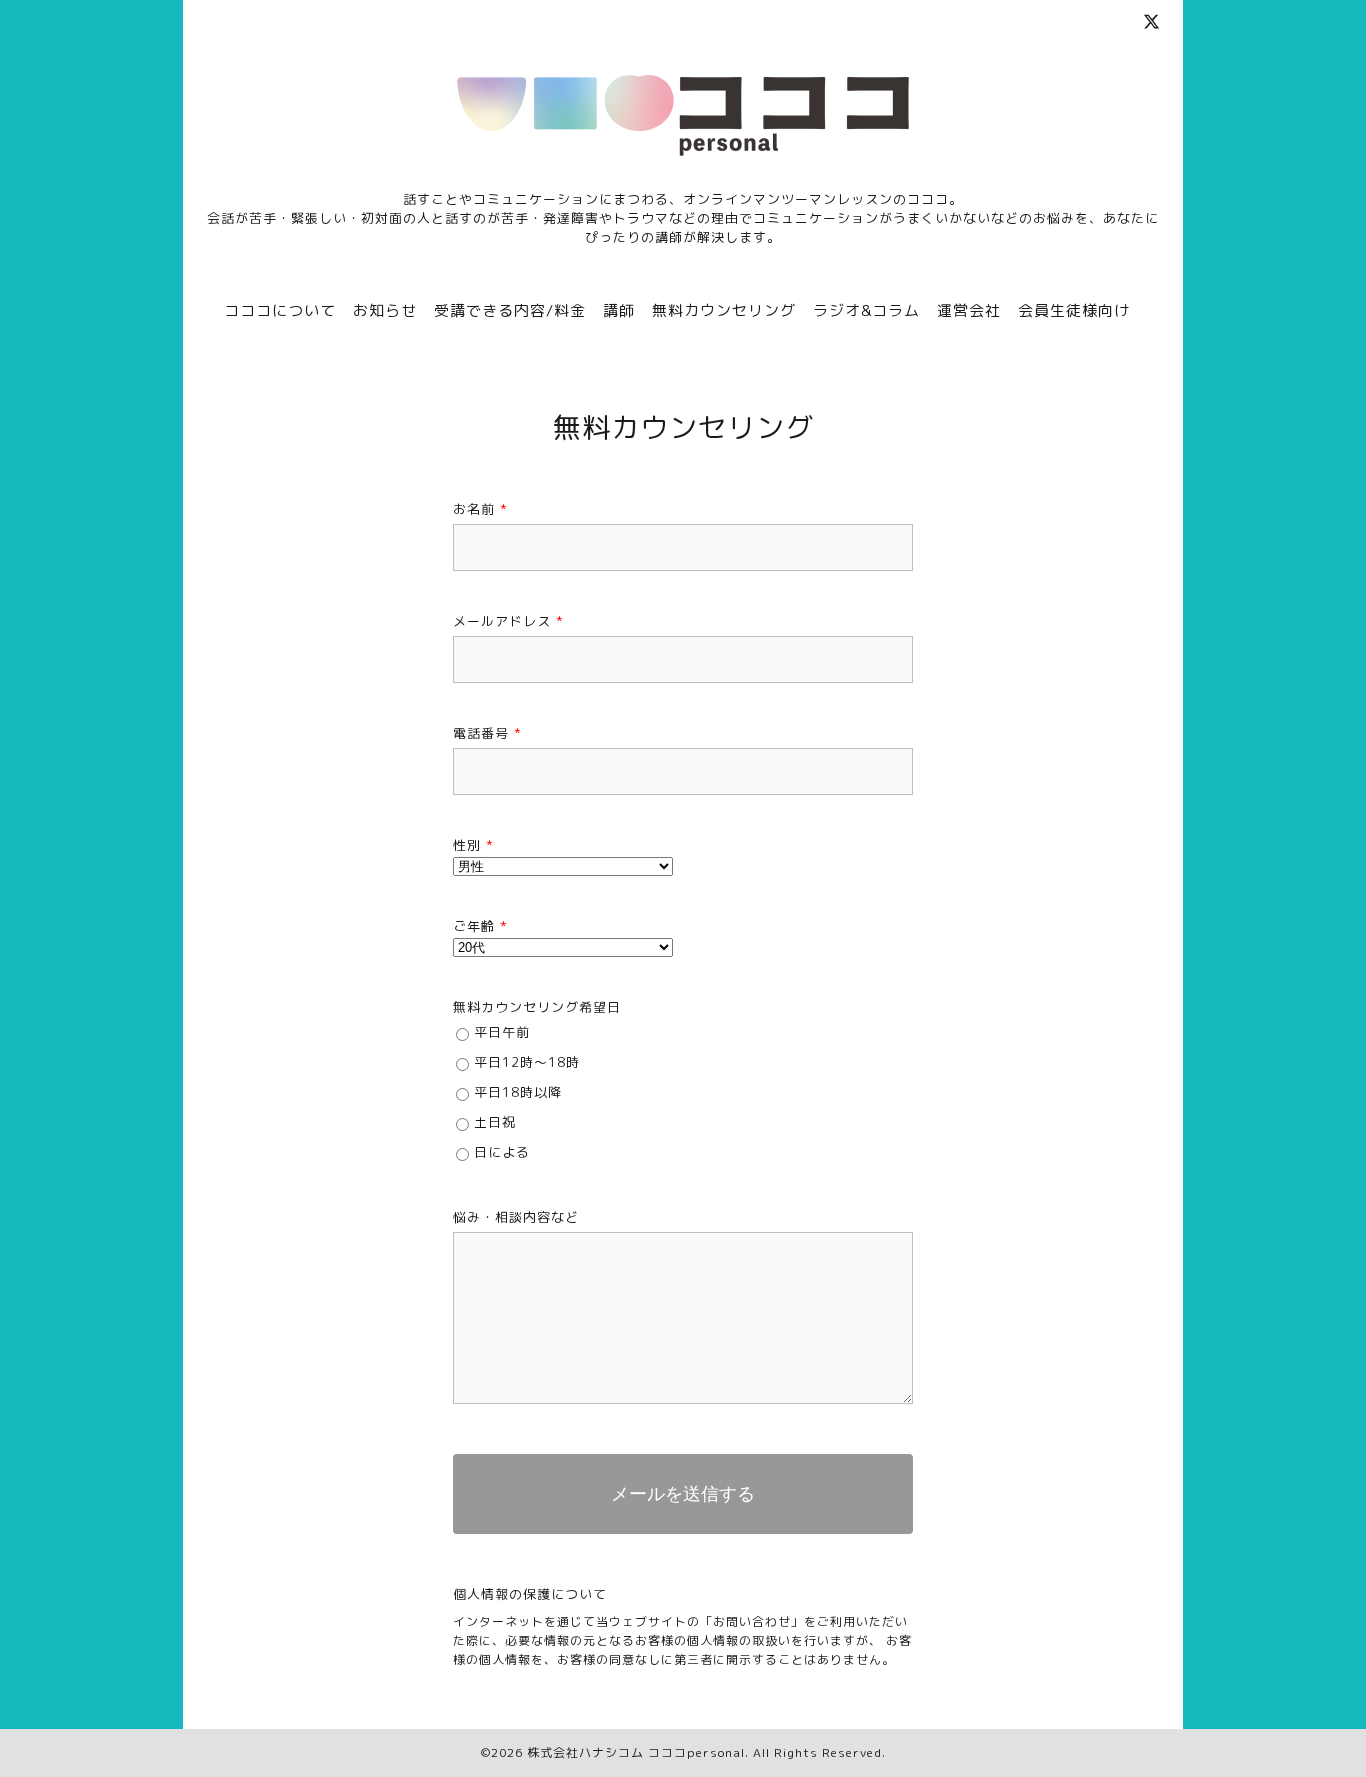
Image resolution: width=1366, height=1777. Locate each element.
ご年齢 (480, 926)
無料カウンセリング (724, 310)
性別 (473, 845)
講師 (619, 310)
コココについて (280, 310)
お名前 (480, 509)
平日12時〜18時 (527, 1062)
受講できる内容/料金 (510, 310)
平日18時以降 (518, 1092)
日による (502, 1152)
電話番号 (487, 733)
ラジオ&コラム (866, 310)
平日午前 (502, 1032)
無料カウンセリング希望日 (537, 1007)
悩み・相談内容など (516, 1217)
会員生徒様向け (1074, 310)
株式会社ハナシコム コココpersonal (636, 1752)
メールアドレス (508, 621)
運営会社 (969, 310)
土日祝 (495, 1122)
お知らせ (385, 310)
